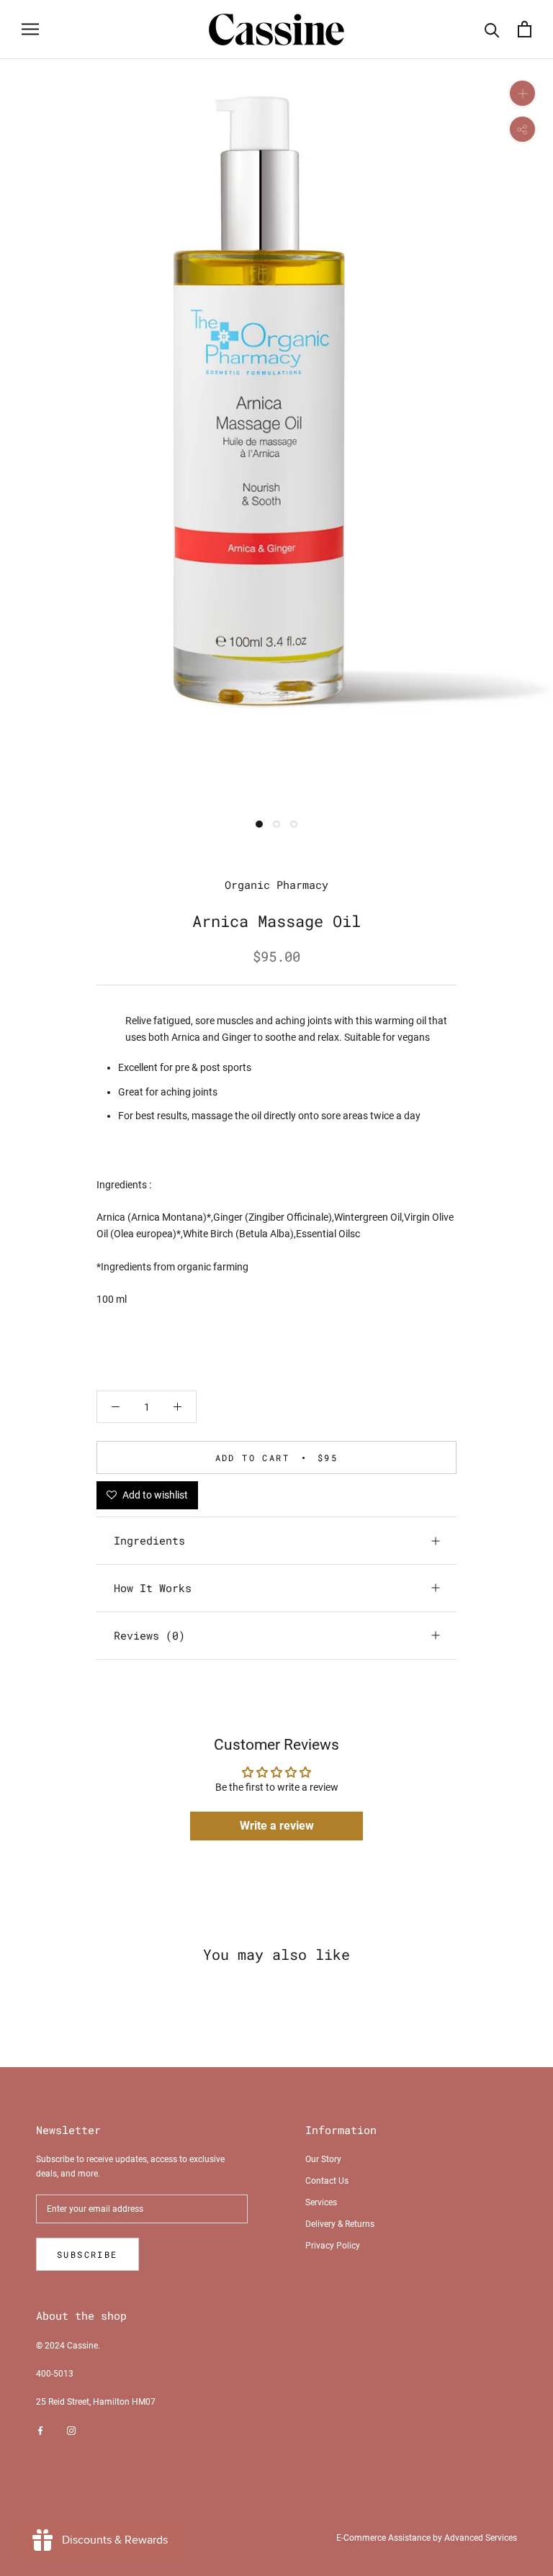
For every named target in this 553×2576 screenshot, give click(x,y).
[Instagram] (71, 2431)
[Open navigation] (30, 29)
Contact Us (327, 2181)
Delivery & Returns (340, 2224)
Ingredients (149, 1540)
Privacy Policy (333, 2246)
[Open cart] (525, 29)
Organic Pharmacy (276, 885)
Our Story (323, 2159)
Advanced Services (481, 2538)
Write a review (277, 1826)
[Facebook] (40, 2431)
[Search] (492, 29)
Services (321, 2202)
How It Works (153, 1588)
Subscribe (87, 2254)
